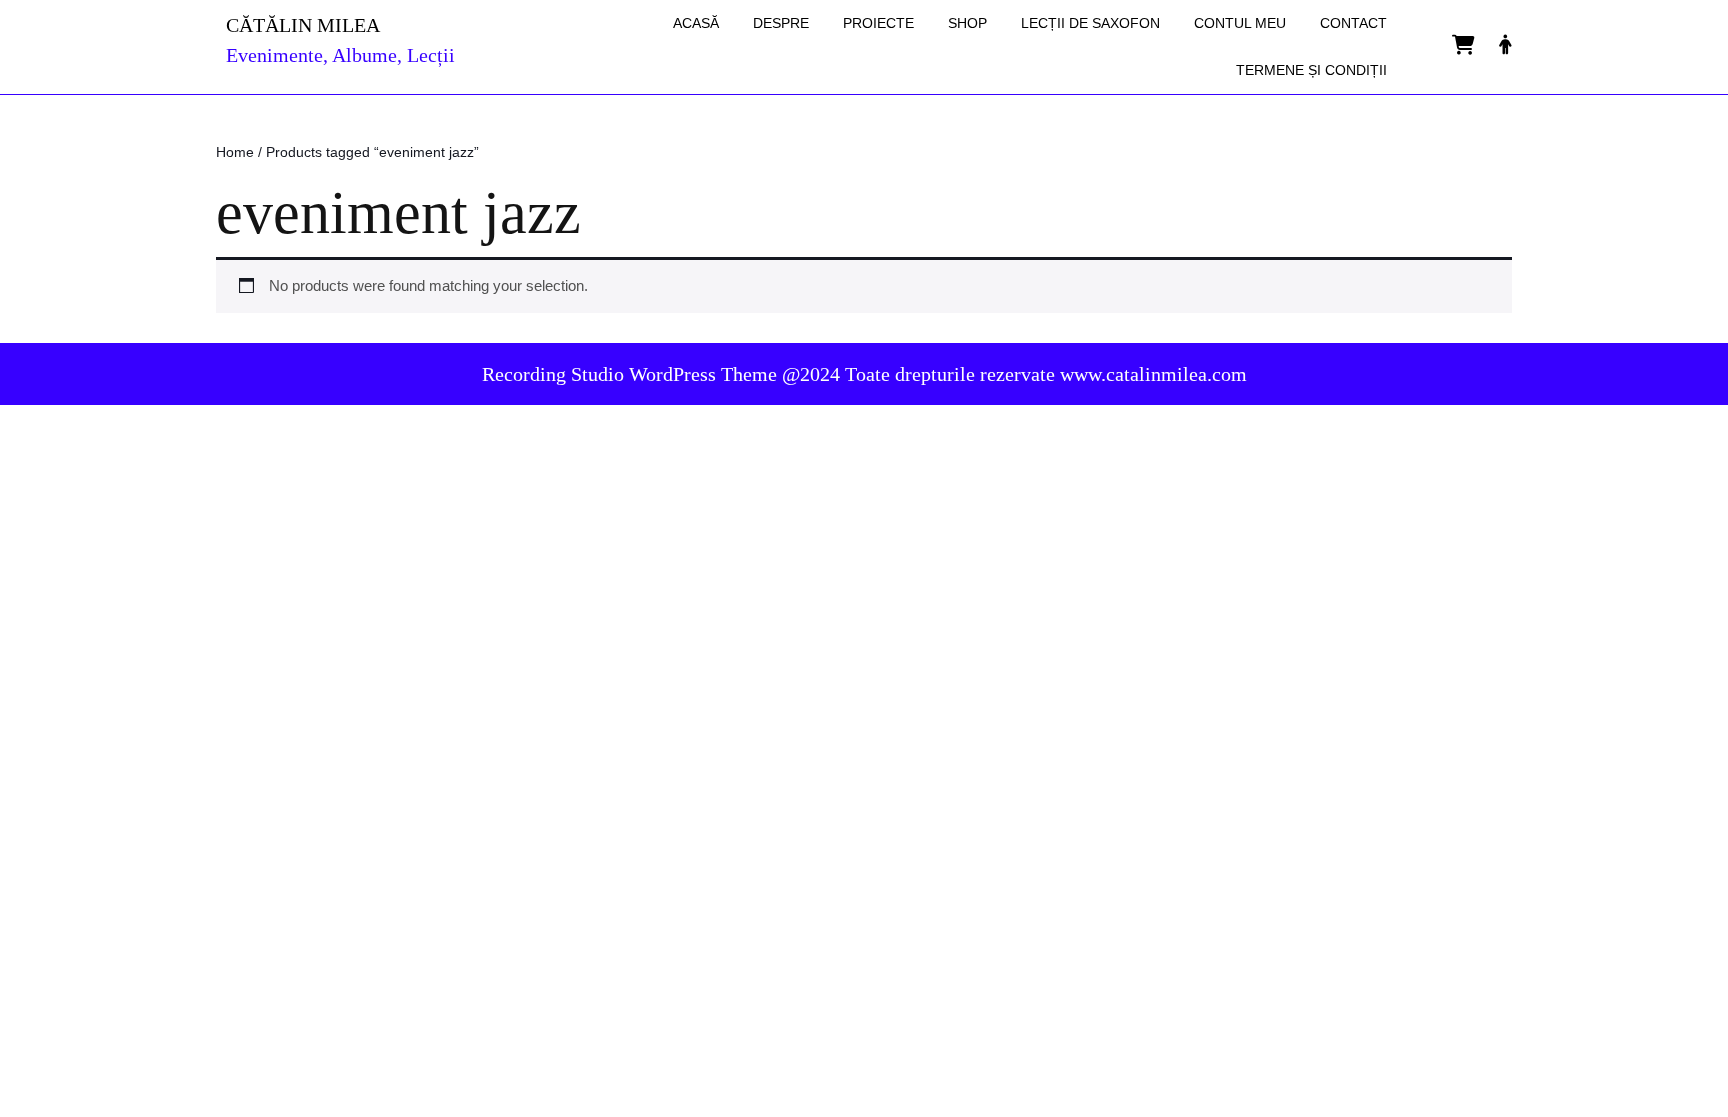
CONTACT (1353, 23)
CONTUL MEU (1240, 23)
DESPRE (781, 23)
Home (235, 152)
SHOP (967, 23)
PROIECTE (878, 23)
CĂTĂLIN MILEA (303, 25)
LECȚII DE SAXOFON (1090, 23)
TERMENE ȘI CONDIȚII (1311, 70)
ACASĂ (696, 23)
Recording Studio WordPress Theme (629, 374)
